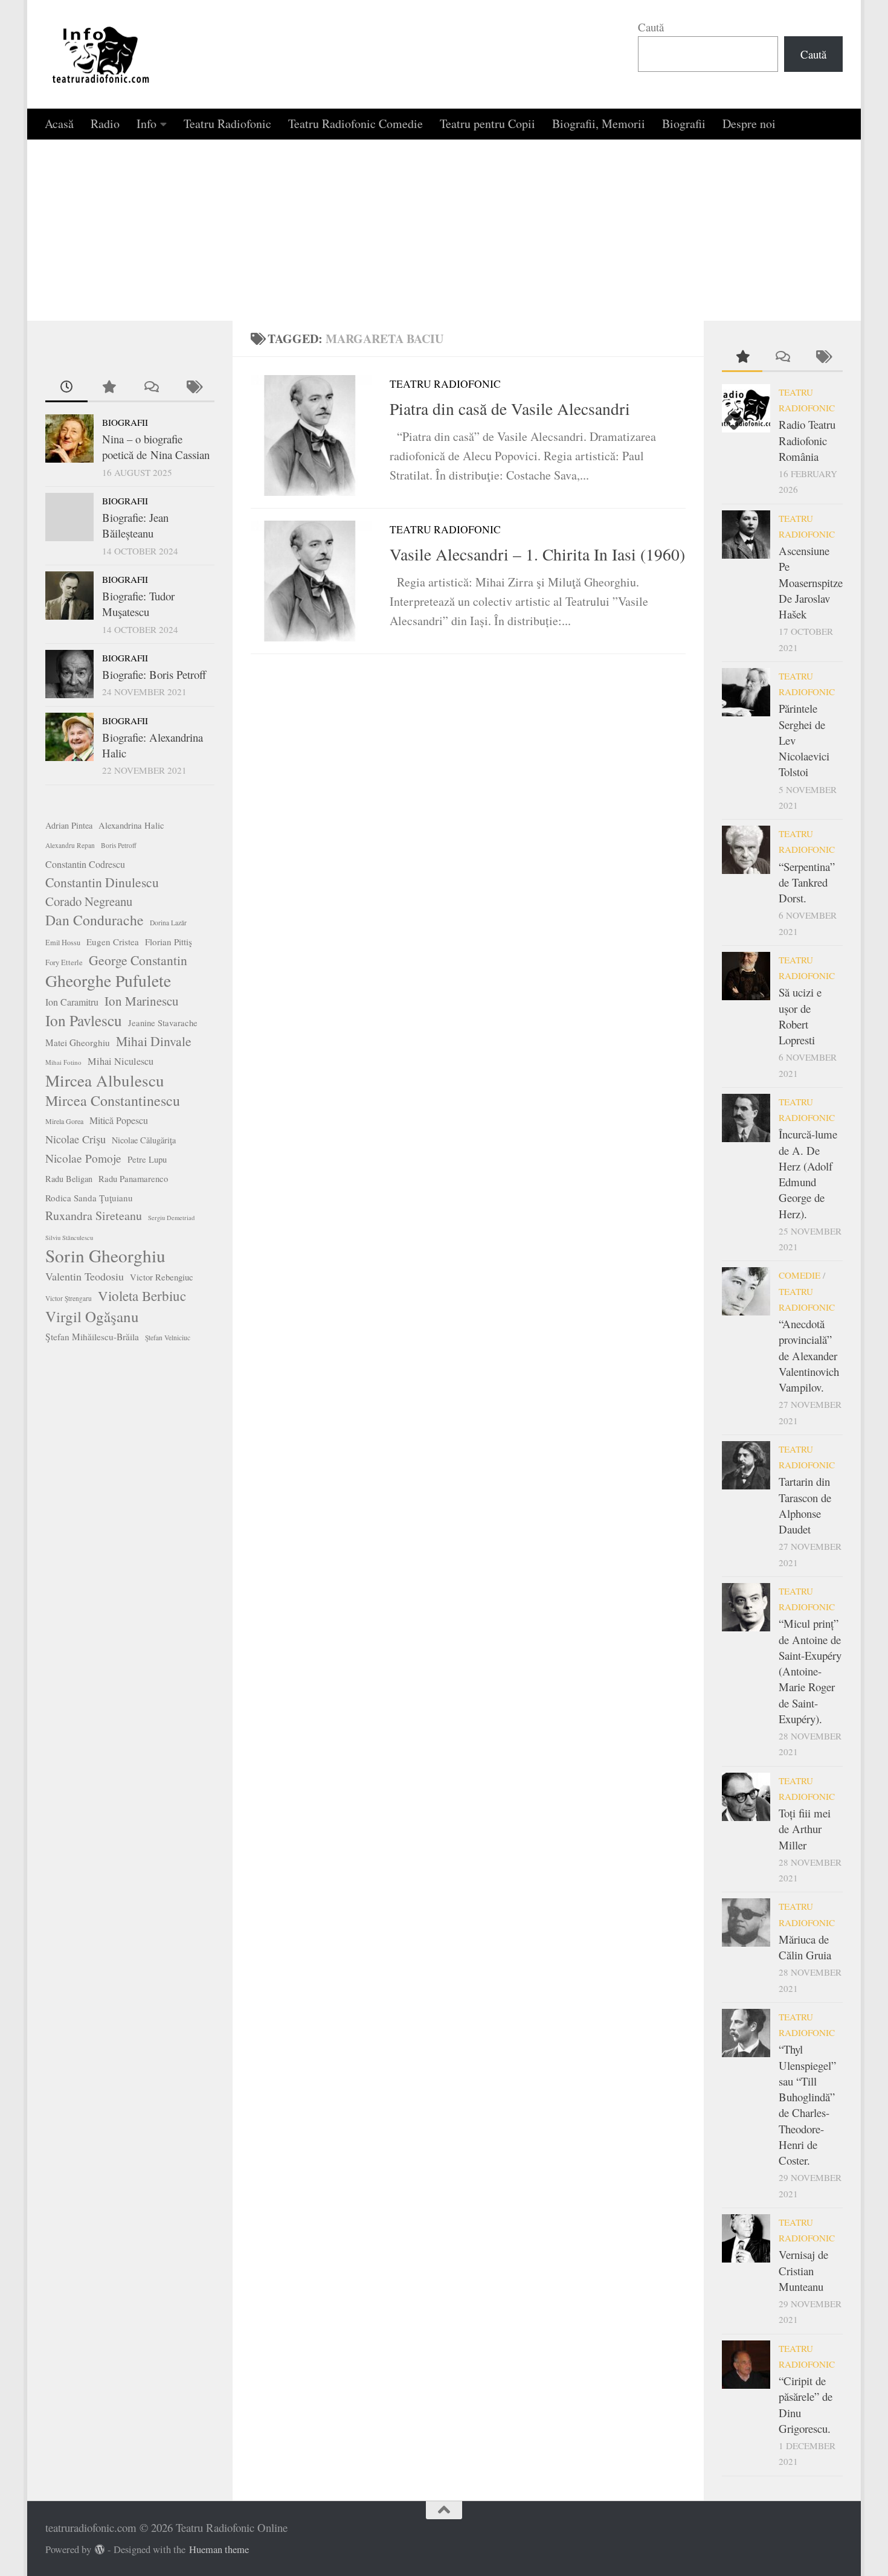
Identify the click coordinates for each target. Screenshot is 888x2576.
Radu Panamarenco (133, 1179)
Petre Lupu (147, 1159)
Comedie (800, 1275)
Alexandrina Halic (131, 825)
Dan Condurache (95, 920)
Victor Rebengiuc (162, 1277)
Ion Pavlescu (84, 1020)
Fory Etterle (64, 962)
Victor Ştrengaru (69, 1298)
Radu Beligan (69, 1179)
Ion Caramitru (72, 1002)
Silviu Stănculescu (69, 1238)
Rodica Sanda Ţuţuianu (89, 1198)
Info (146, 124)
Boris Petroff (119, 845)
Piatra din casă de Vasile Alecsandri (510, 409)
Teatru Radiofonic (227, 124)
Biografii (684, 124)
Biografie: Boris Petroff (154, 674)
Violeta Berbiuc (142, 1296)
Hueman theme (219, 2549)
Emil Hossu (63, 942)
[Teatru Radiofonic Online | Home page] (101, 54)
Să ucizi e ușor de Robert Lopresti (800, 1016)
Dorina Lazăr (168, 923)
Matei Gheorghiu (78, 1042)
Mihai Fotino (63, 1062)
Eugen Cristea (113, 942)
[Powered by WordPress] (100, 2550)
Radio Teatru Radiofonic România (807, 440)
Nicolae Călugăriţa (144, 1140)
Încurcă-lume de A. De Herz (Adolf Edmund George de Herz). (808, 1174)
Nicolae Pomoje (83, 1158)
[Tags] (193, 387)
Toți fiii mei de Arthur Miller (805, 1829)
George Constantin (138, 960)
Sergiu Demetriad (171, 1218)
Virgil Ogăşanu (92, 1317)
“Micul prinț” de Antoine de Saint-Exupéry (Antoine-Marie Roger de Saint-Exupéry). (810, 1671)
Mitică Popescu (119, 1120)
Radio (105, 124)
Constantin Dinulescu (102, 882)
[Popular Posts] (109, 387)
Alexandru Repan (70, 845)
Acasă (59, 124)
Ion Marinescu (142, 1001)
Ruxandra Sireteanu (94, 1216)
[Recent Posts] (66, 387)
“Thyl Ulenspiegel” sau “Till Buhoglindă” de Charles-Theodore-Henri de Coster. (807, 2105)
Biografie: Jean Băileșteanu (135, 525)
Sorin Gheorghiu (105, 1256)
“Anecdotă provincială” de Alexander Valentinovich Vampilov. (809, 1355)
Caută (651, 27)
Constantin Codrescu (85, 864)
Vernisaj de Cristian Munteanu (803, 2270)
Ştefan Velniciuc (168, 1338)
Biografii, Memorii (599, 124)
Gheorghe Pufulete (108, 981)
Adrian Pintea (69, 825)
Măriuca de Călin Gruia (805, 1947)
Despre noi (749, 124)
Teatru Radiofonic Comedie (356, 124)
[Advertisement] (444, 230)
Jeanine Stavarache (163, 1023)
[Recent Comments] (151, 387)
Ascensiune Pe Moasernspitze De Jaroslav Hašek (811, 582)
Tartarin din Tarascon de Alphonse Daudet (805, 1505)
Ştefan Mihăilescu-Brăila (92, 1337)
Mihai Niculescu (121, 1061)
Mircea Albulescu (105, 1081)
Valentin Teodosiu (85, 1276)
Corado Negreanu (89, 901)
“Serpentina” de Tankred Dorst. (807, 882)
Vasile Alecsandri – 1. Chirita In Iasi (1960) (537, 554)
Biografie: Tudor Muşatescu (138, 604)
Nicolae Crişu (76, 1139)
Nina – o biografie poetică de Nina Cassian (156, 447)
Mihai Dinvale (154, 1041)
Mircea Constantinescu (113, 1100)
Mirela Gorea (64, 1121)
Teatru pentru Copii (487, 124)
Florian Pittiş (169, 942)
